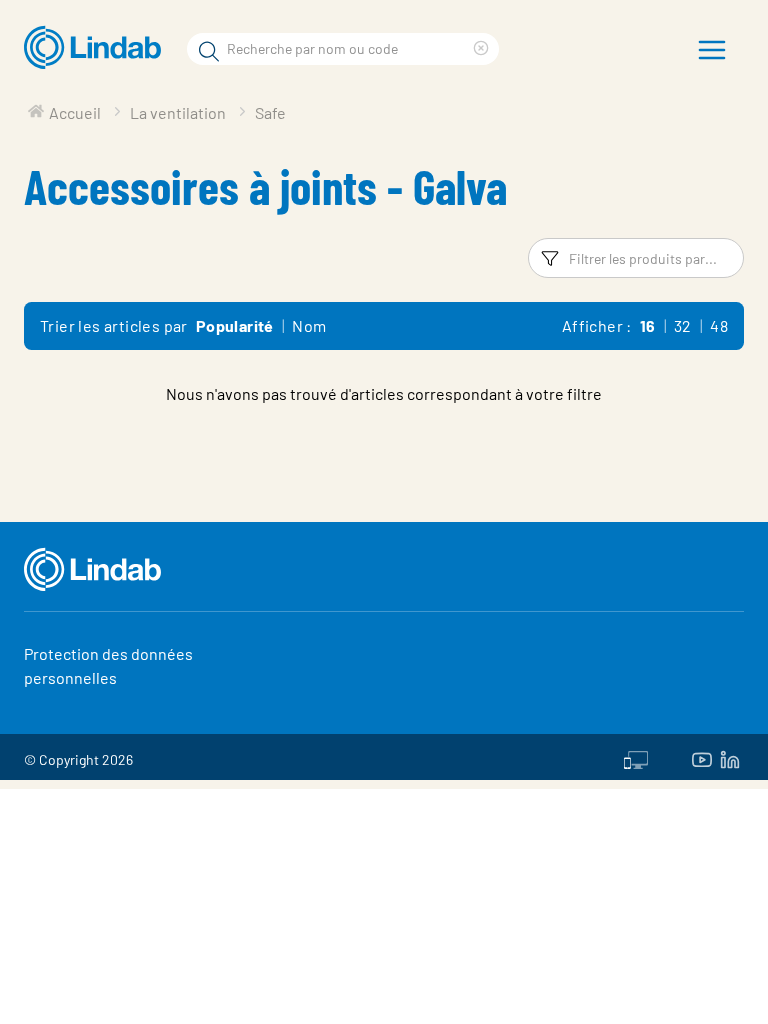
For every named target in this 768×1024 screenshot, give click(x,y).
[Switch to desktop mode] (636, 757)
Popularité (235, 325)
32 (683, 325)
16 (648, 325)
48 (719, 325)
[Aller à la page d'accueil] (97, 48)
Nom (309, 325)
